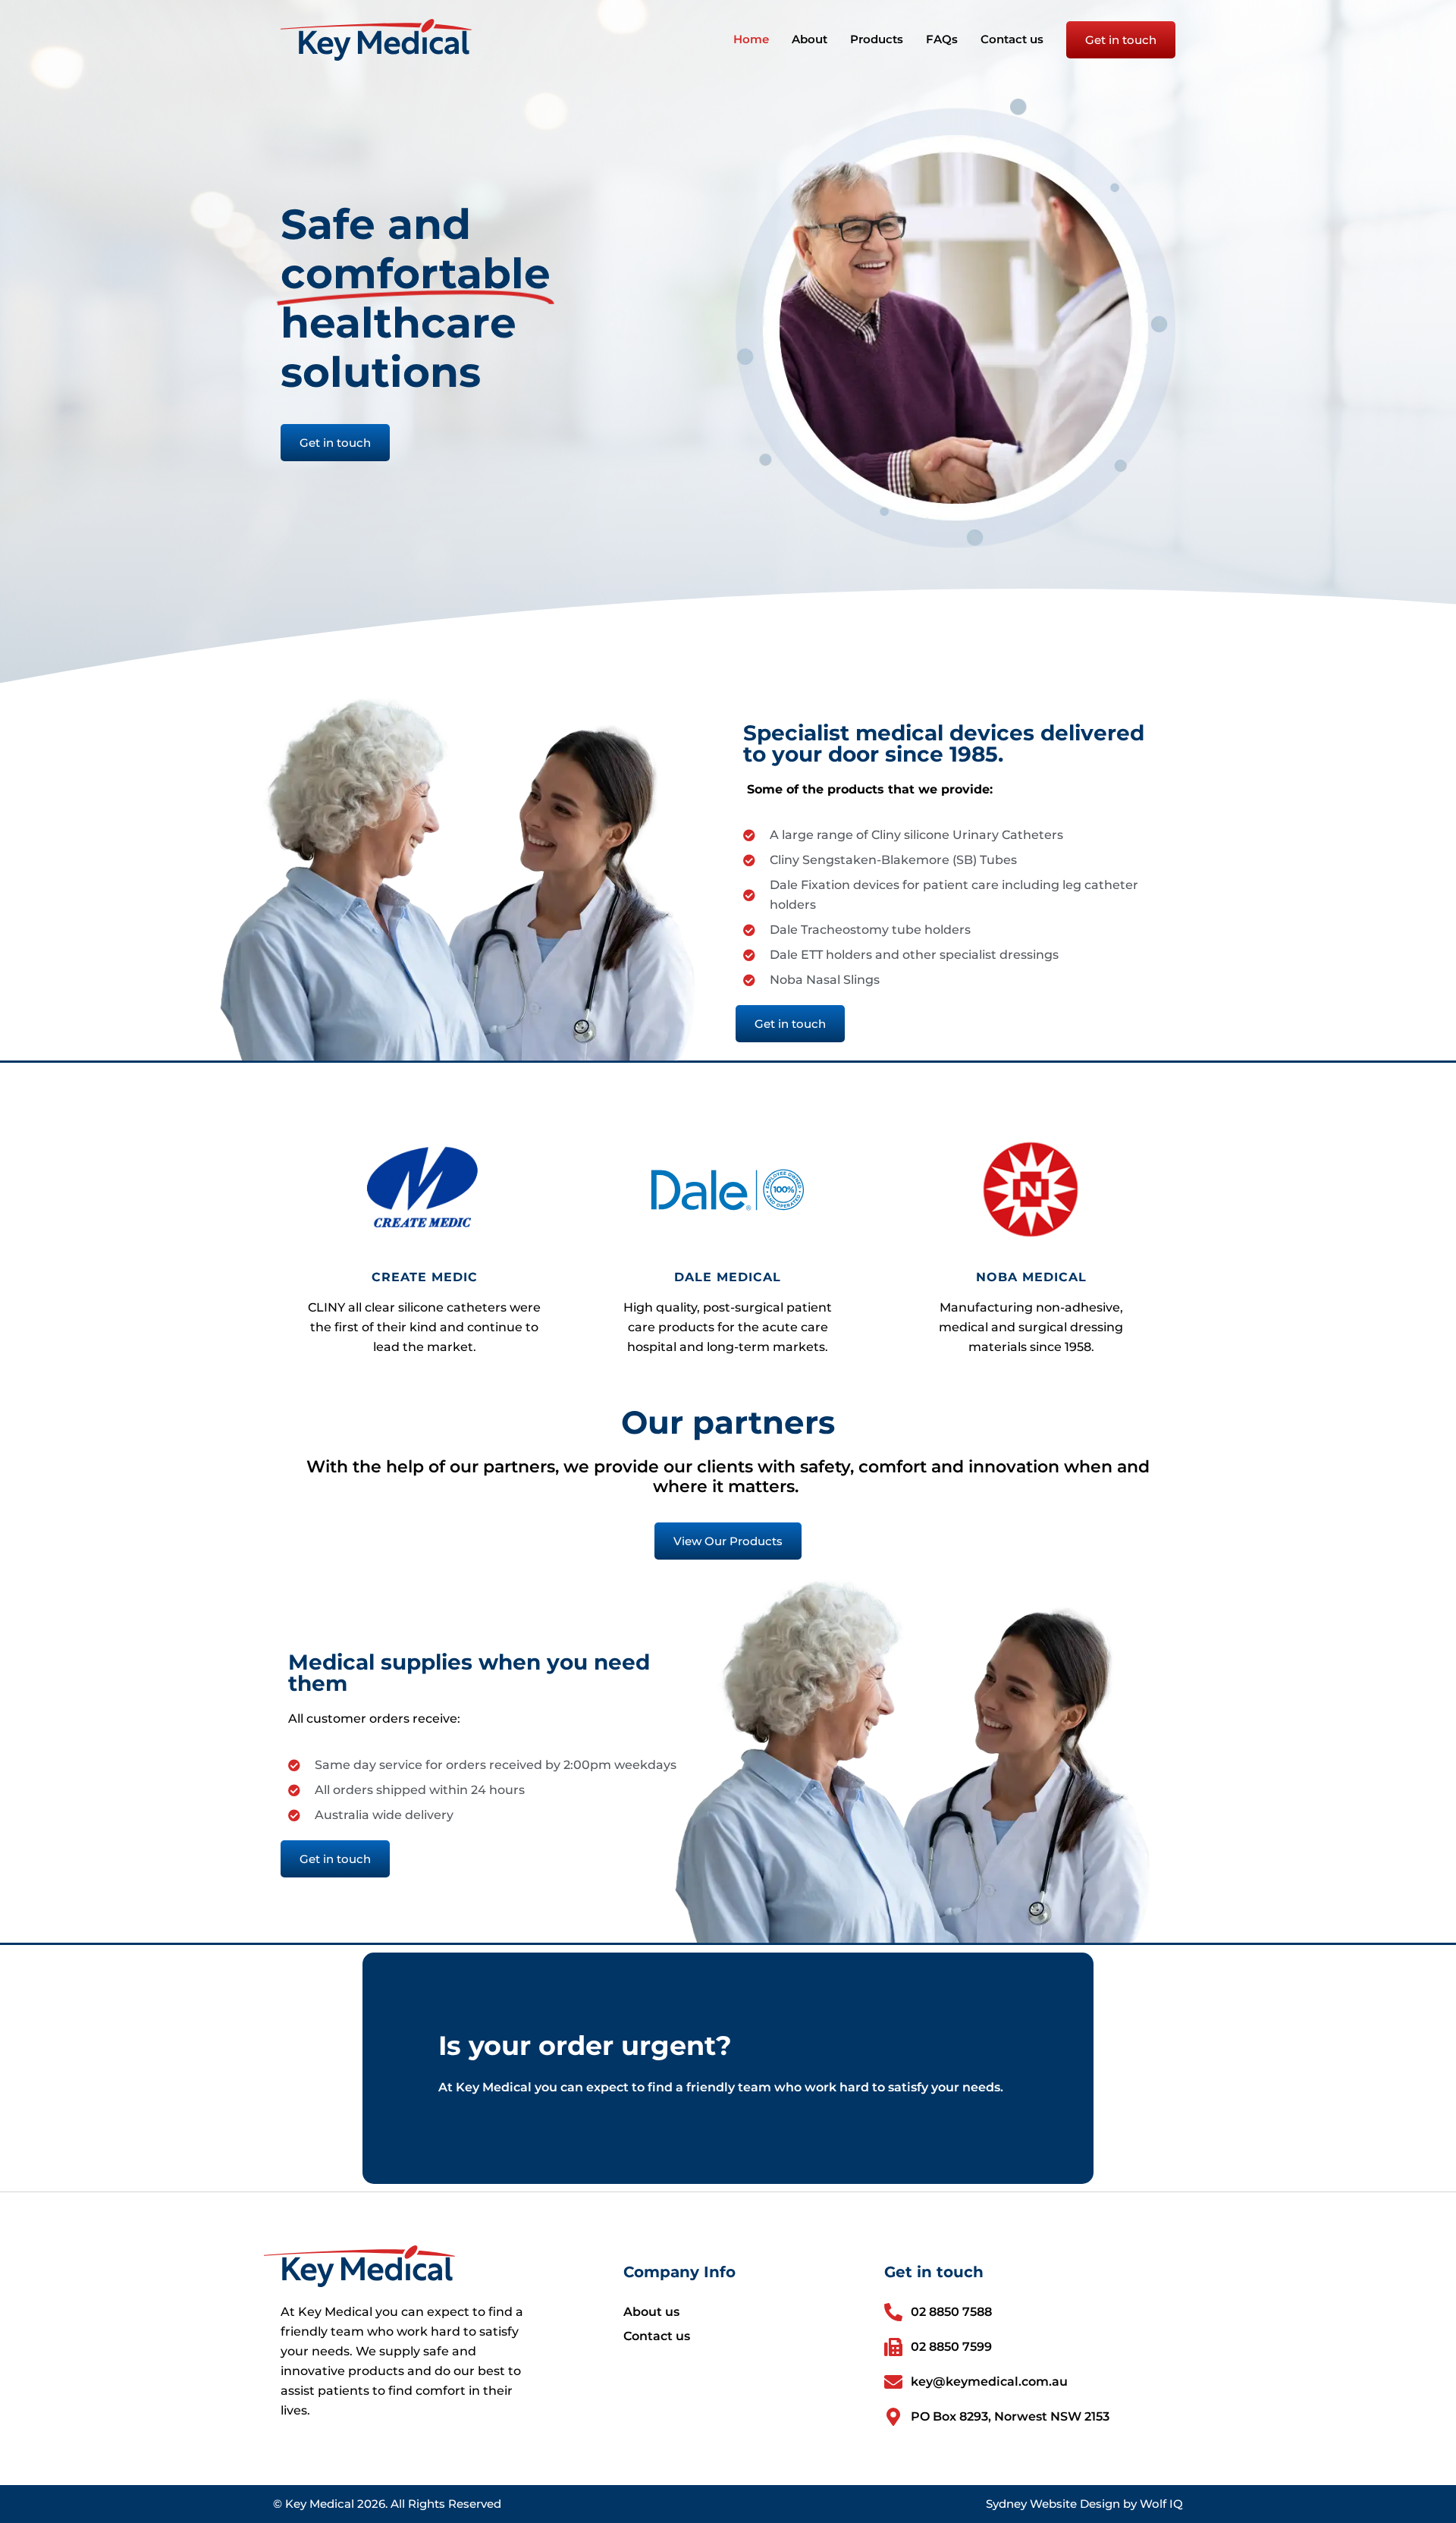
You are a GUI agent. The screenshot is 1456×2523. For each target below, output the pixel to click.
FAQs (942, 39)
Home (751, 39)
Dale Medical (728, 1277)
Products (877, 39)
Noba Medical (1031, 1277)
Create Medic (425, 1277)
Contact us (1012, 39)
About (810, 39)
